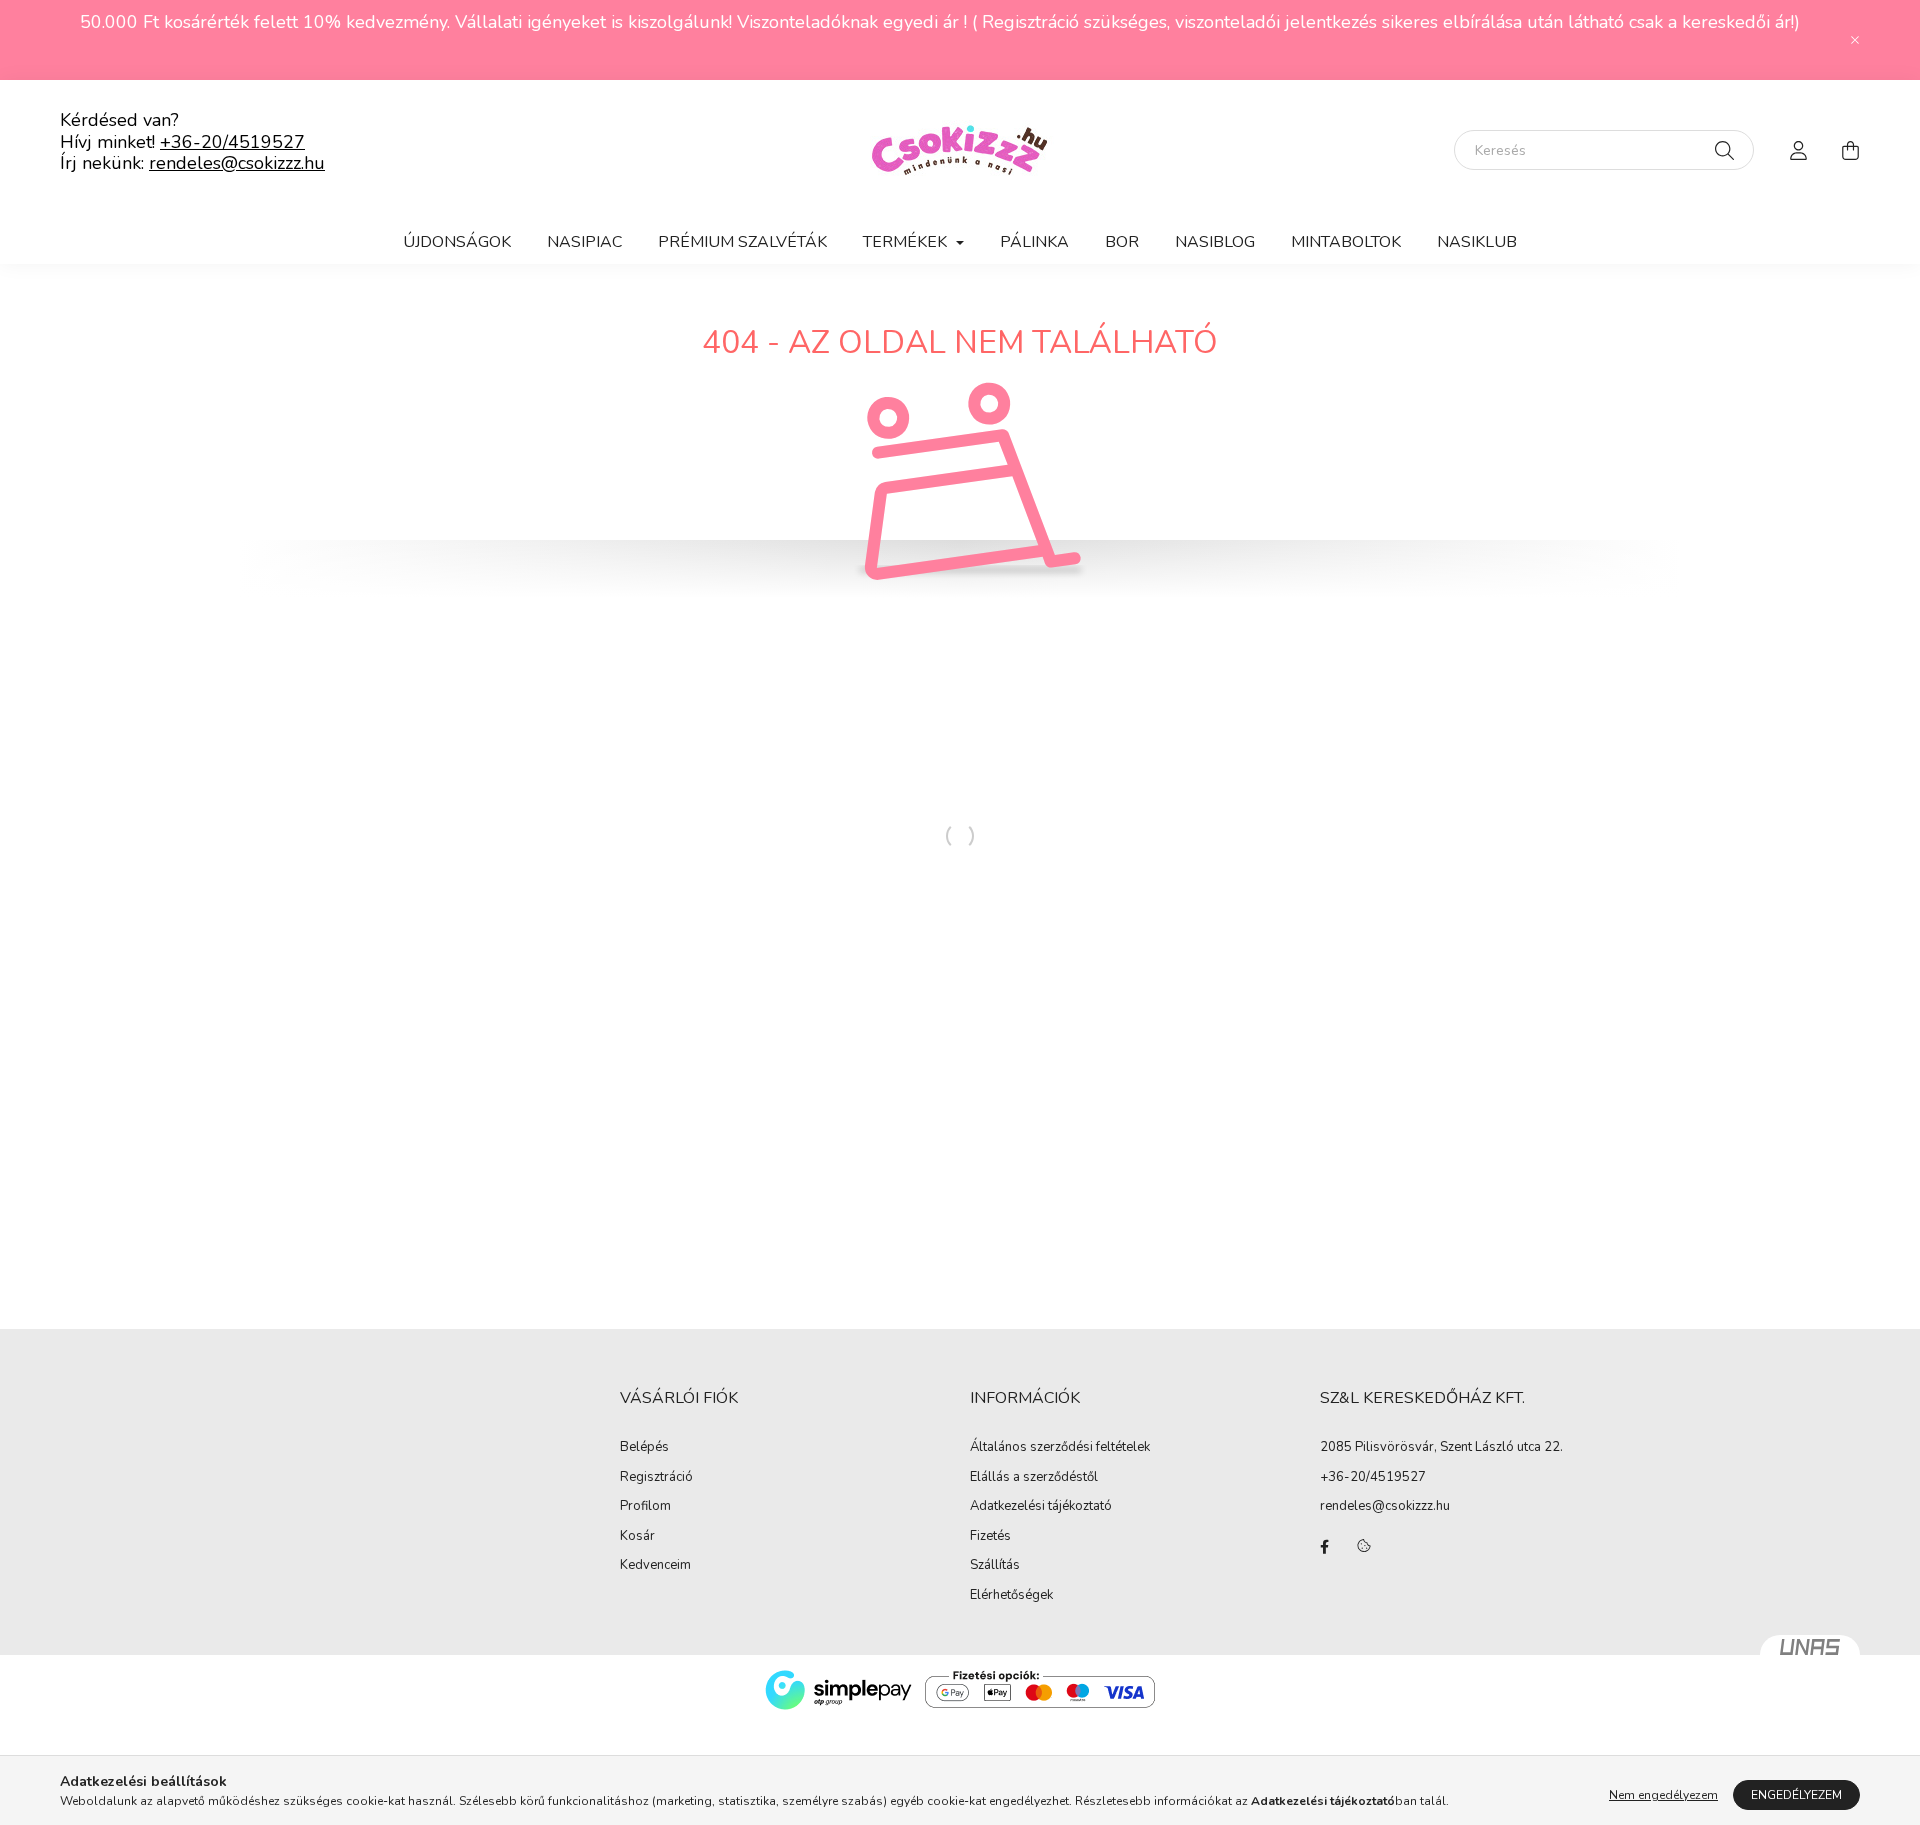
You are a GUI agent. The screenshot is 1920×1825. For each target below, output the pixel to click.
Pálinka (1034, 242)
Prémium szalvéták (742, 242)
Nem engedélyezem (1663, 1795)
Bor (1122, 242)
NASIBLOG (1215, 242)
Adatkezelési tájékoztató (1041, 1507)
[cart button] (1850, 150)
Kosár (637, 1537)
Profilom (645, 1507)
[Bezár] (1855, 40)
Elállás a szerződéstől (1034, 1478)
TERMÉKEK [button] (907, 242)
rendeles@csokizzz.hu (237, 163)
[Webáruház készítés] (1810, 1655)
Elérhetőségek (1011, 1596)
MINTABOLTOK (1346, 242)
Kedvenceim (655, 1566)
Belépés (644, 1448)
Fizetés (990, 1537)
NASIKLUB (1477, 242)
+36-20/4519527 (232, 142)
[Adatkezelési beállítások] (1364, 1547)
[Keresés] (1724, 150)
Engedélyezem (1796, 1795)
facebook (1324, 1547)
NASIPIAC (584, 242)
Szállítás (995, 1566)
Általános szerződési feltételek (1060, 1448)
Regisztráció (656, 1478)
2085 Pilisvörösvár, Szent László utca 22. (1441, 1447)
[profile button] (1798, 150)
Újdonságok (457, 242)
